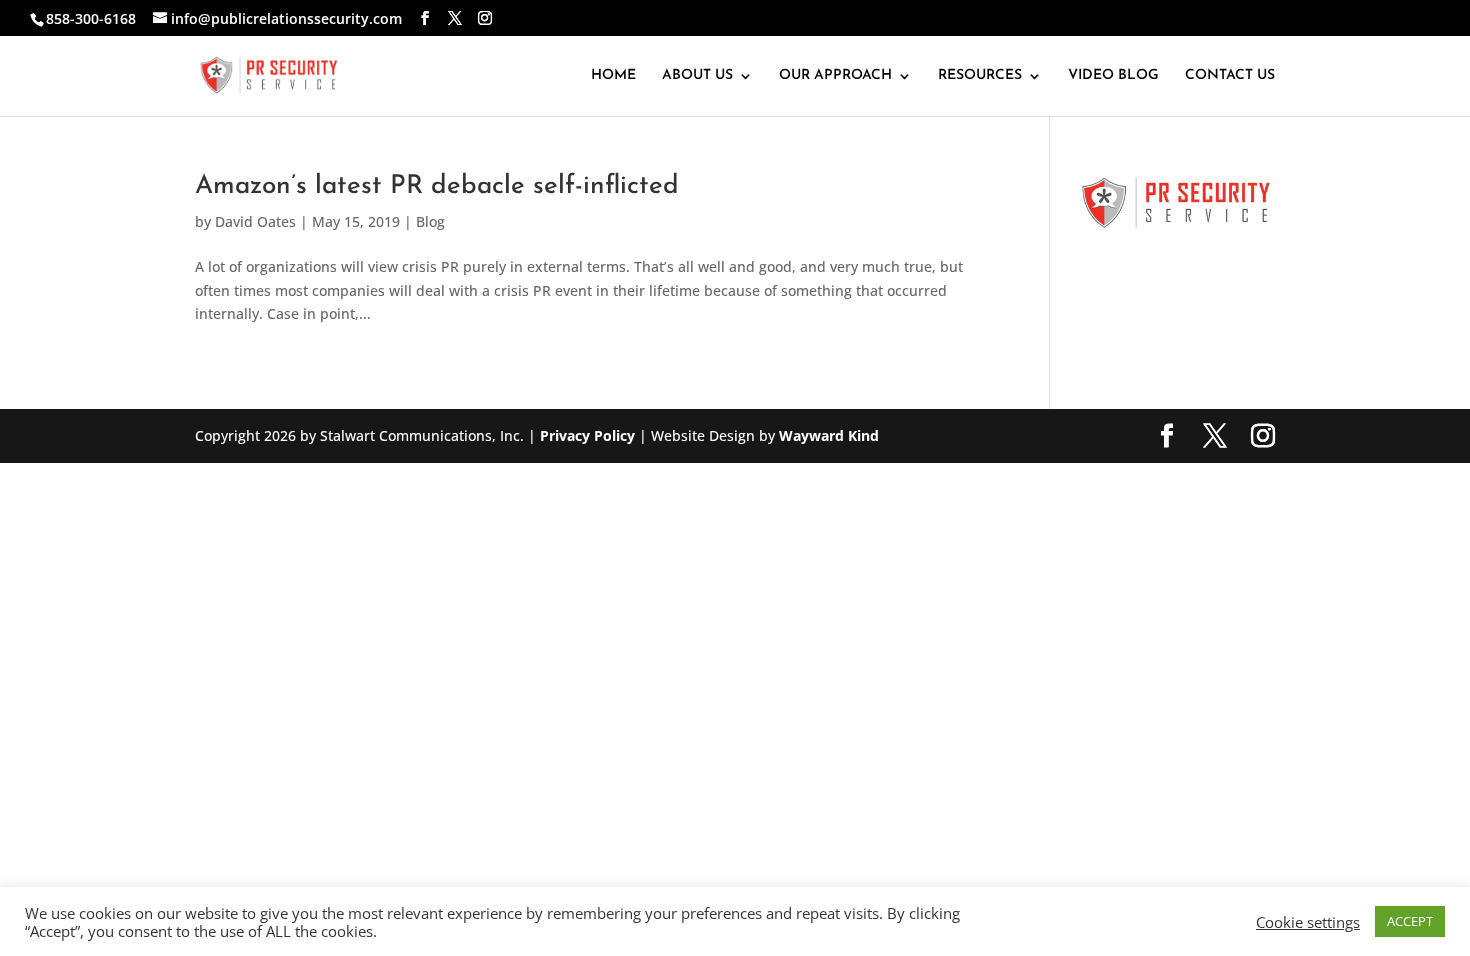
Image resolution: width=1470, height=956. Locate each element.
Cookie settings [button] (1308, 922)
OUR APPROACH (835, 76)
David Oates (255, 221)
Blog (430, 221)
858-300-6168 (91, 18)
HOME (613, 76)
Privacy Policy (587, 435)
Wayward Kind (829, 435)
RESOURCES (980, 76)
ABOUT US (697, 76)
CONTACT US (1230, 76)
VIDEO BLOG (1113, 76)
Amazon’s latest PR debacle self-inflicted (437, 186)
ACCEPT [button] (1410, 921)
